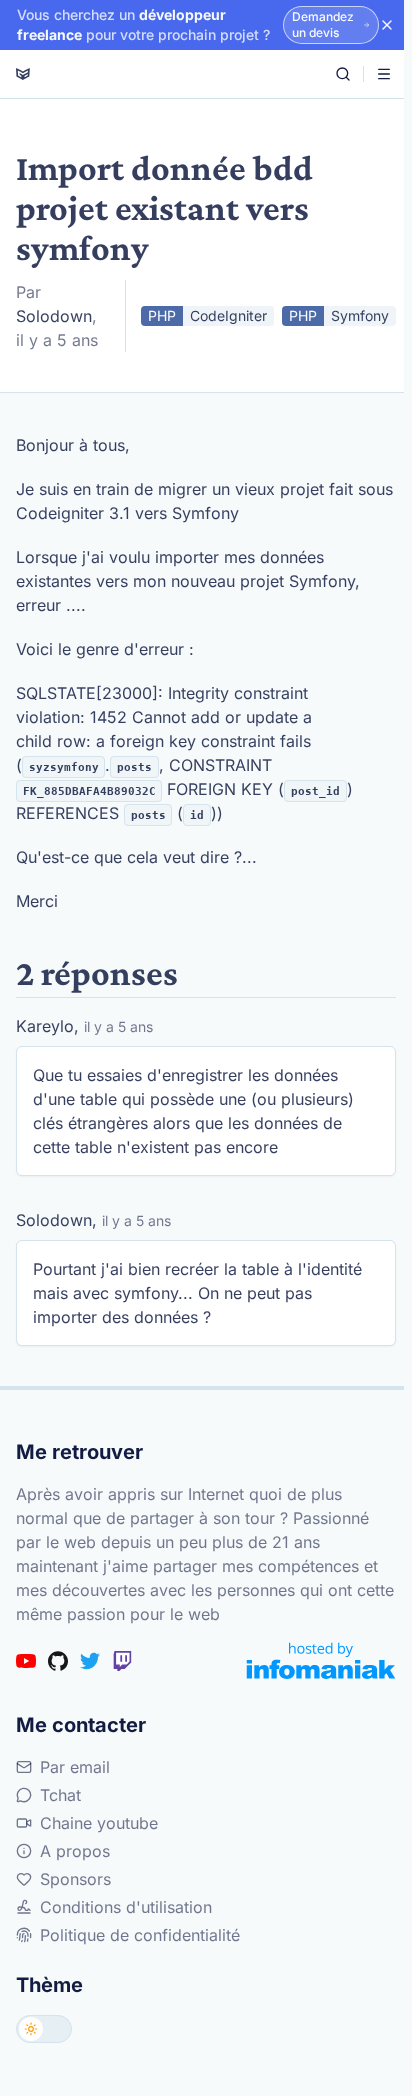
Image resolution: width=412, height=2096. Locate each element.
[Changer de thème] (44, 2029)
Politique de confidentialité (140, 1935)
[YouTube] (26, 1661)
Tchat (60, 1795)
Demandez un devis (323, 24)
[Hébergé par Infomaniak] (321, 1660)
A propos (75, 1851)
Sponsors (75, 1879)
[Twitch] (122, 1661)
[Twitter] (90, 1661)
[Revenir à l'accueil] (23, 74)
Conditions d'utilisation (126, 1907)
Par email (75, 1767)
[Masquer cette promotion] (387, 25)
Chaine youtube (99, 1823)
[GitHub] (58, 1661)
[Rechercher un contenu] (343, 74)
